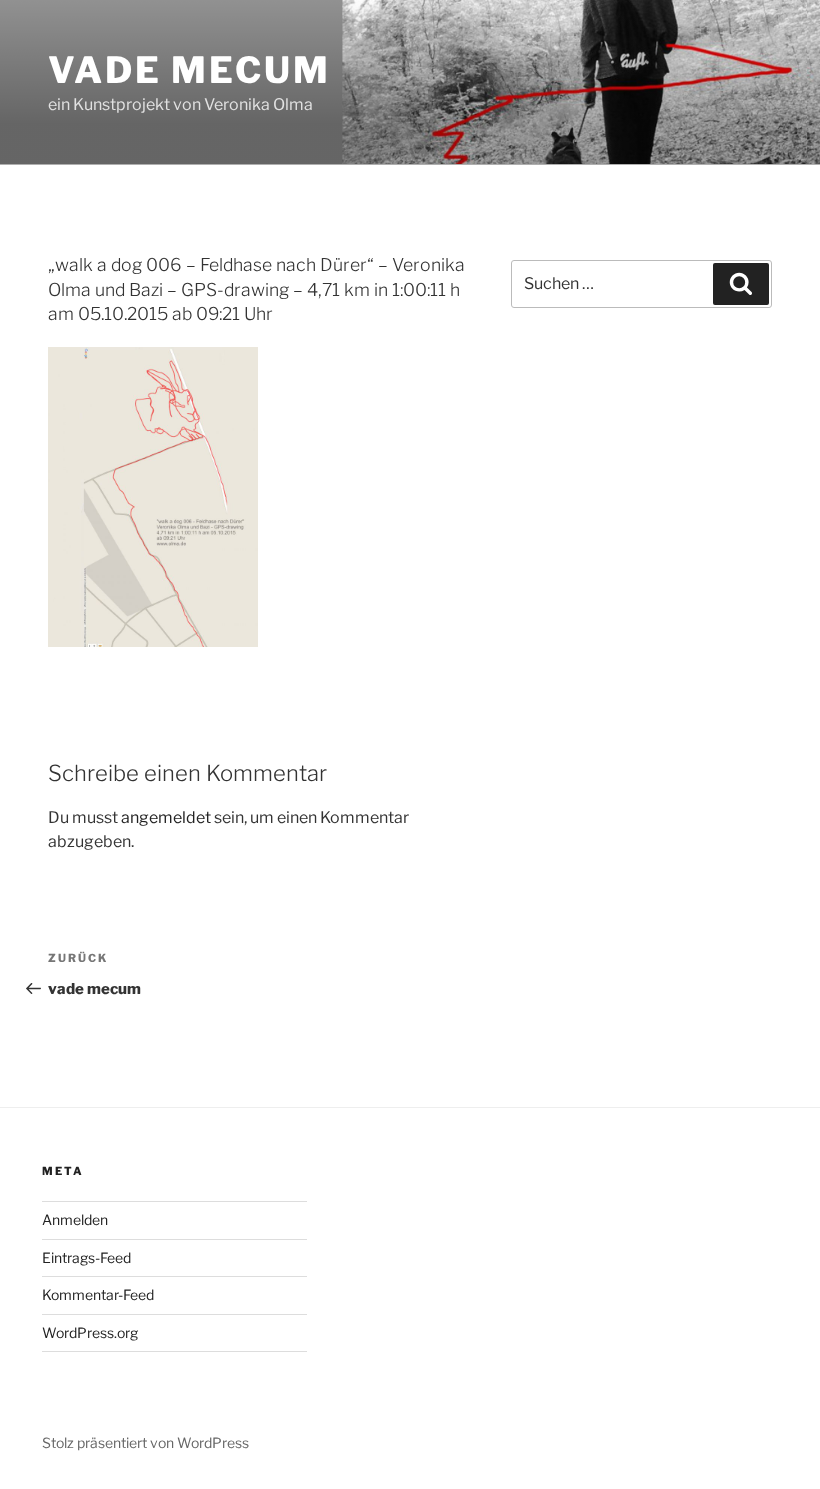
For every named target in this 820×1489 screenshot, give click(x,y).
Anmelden (75, 1219)
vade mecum (189, 70)
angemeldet (166, 817)
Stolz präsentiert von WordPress (145, 1442)
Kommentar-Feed (98, 1294)
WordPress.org (90, 1332)
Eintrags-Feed (86, 1257)
